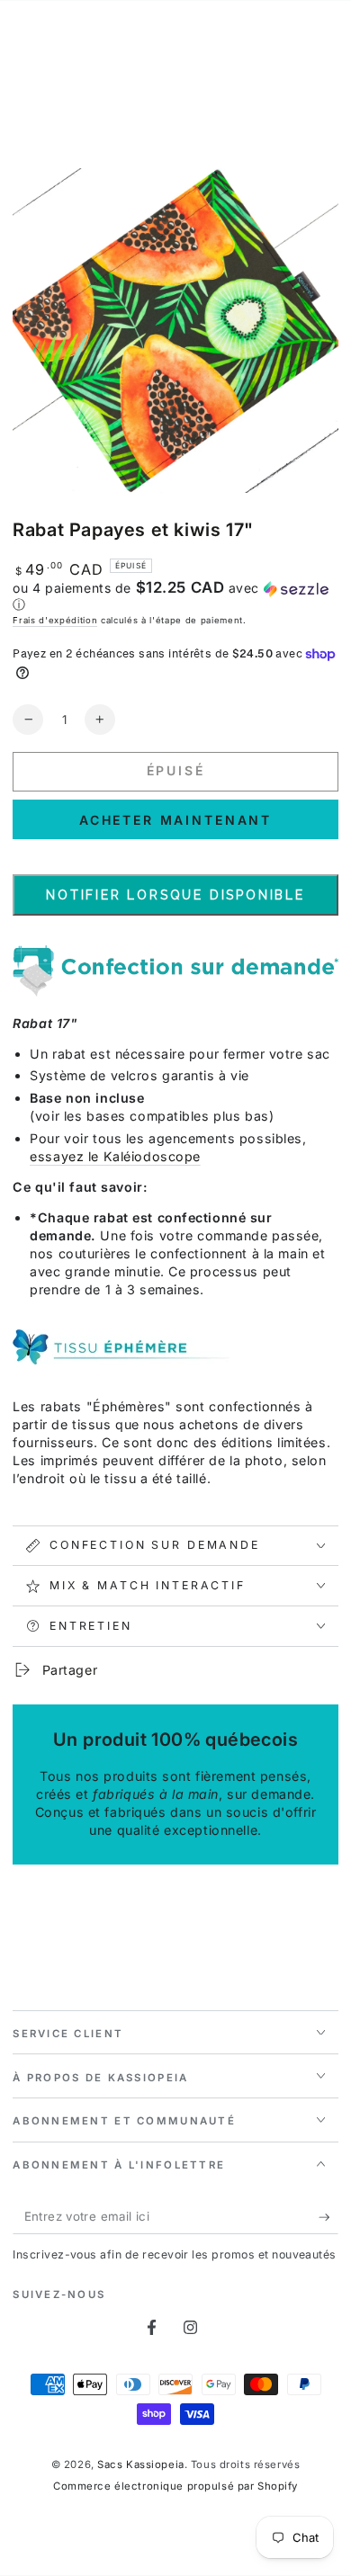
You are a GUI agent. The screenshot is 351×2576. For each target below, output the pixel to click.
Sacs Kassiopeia (141, 2464)
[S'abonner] (328, 2217)
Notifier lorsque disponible (175, 895)
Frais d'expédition (55, 620)
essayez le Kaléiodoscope (115, 1156)
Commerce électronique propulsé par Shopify (175, 2486)
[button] (175, 596)
